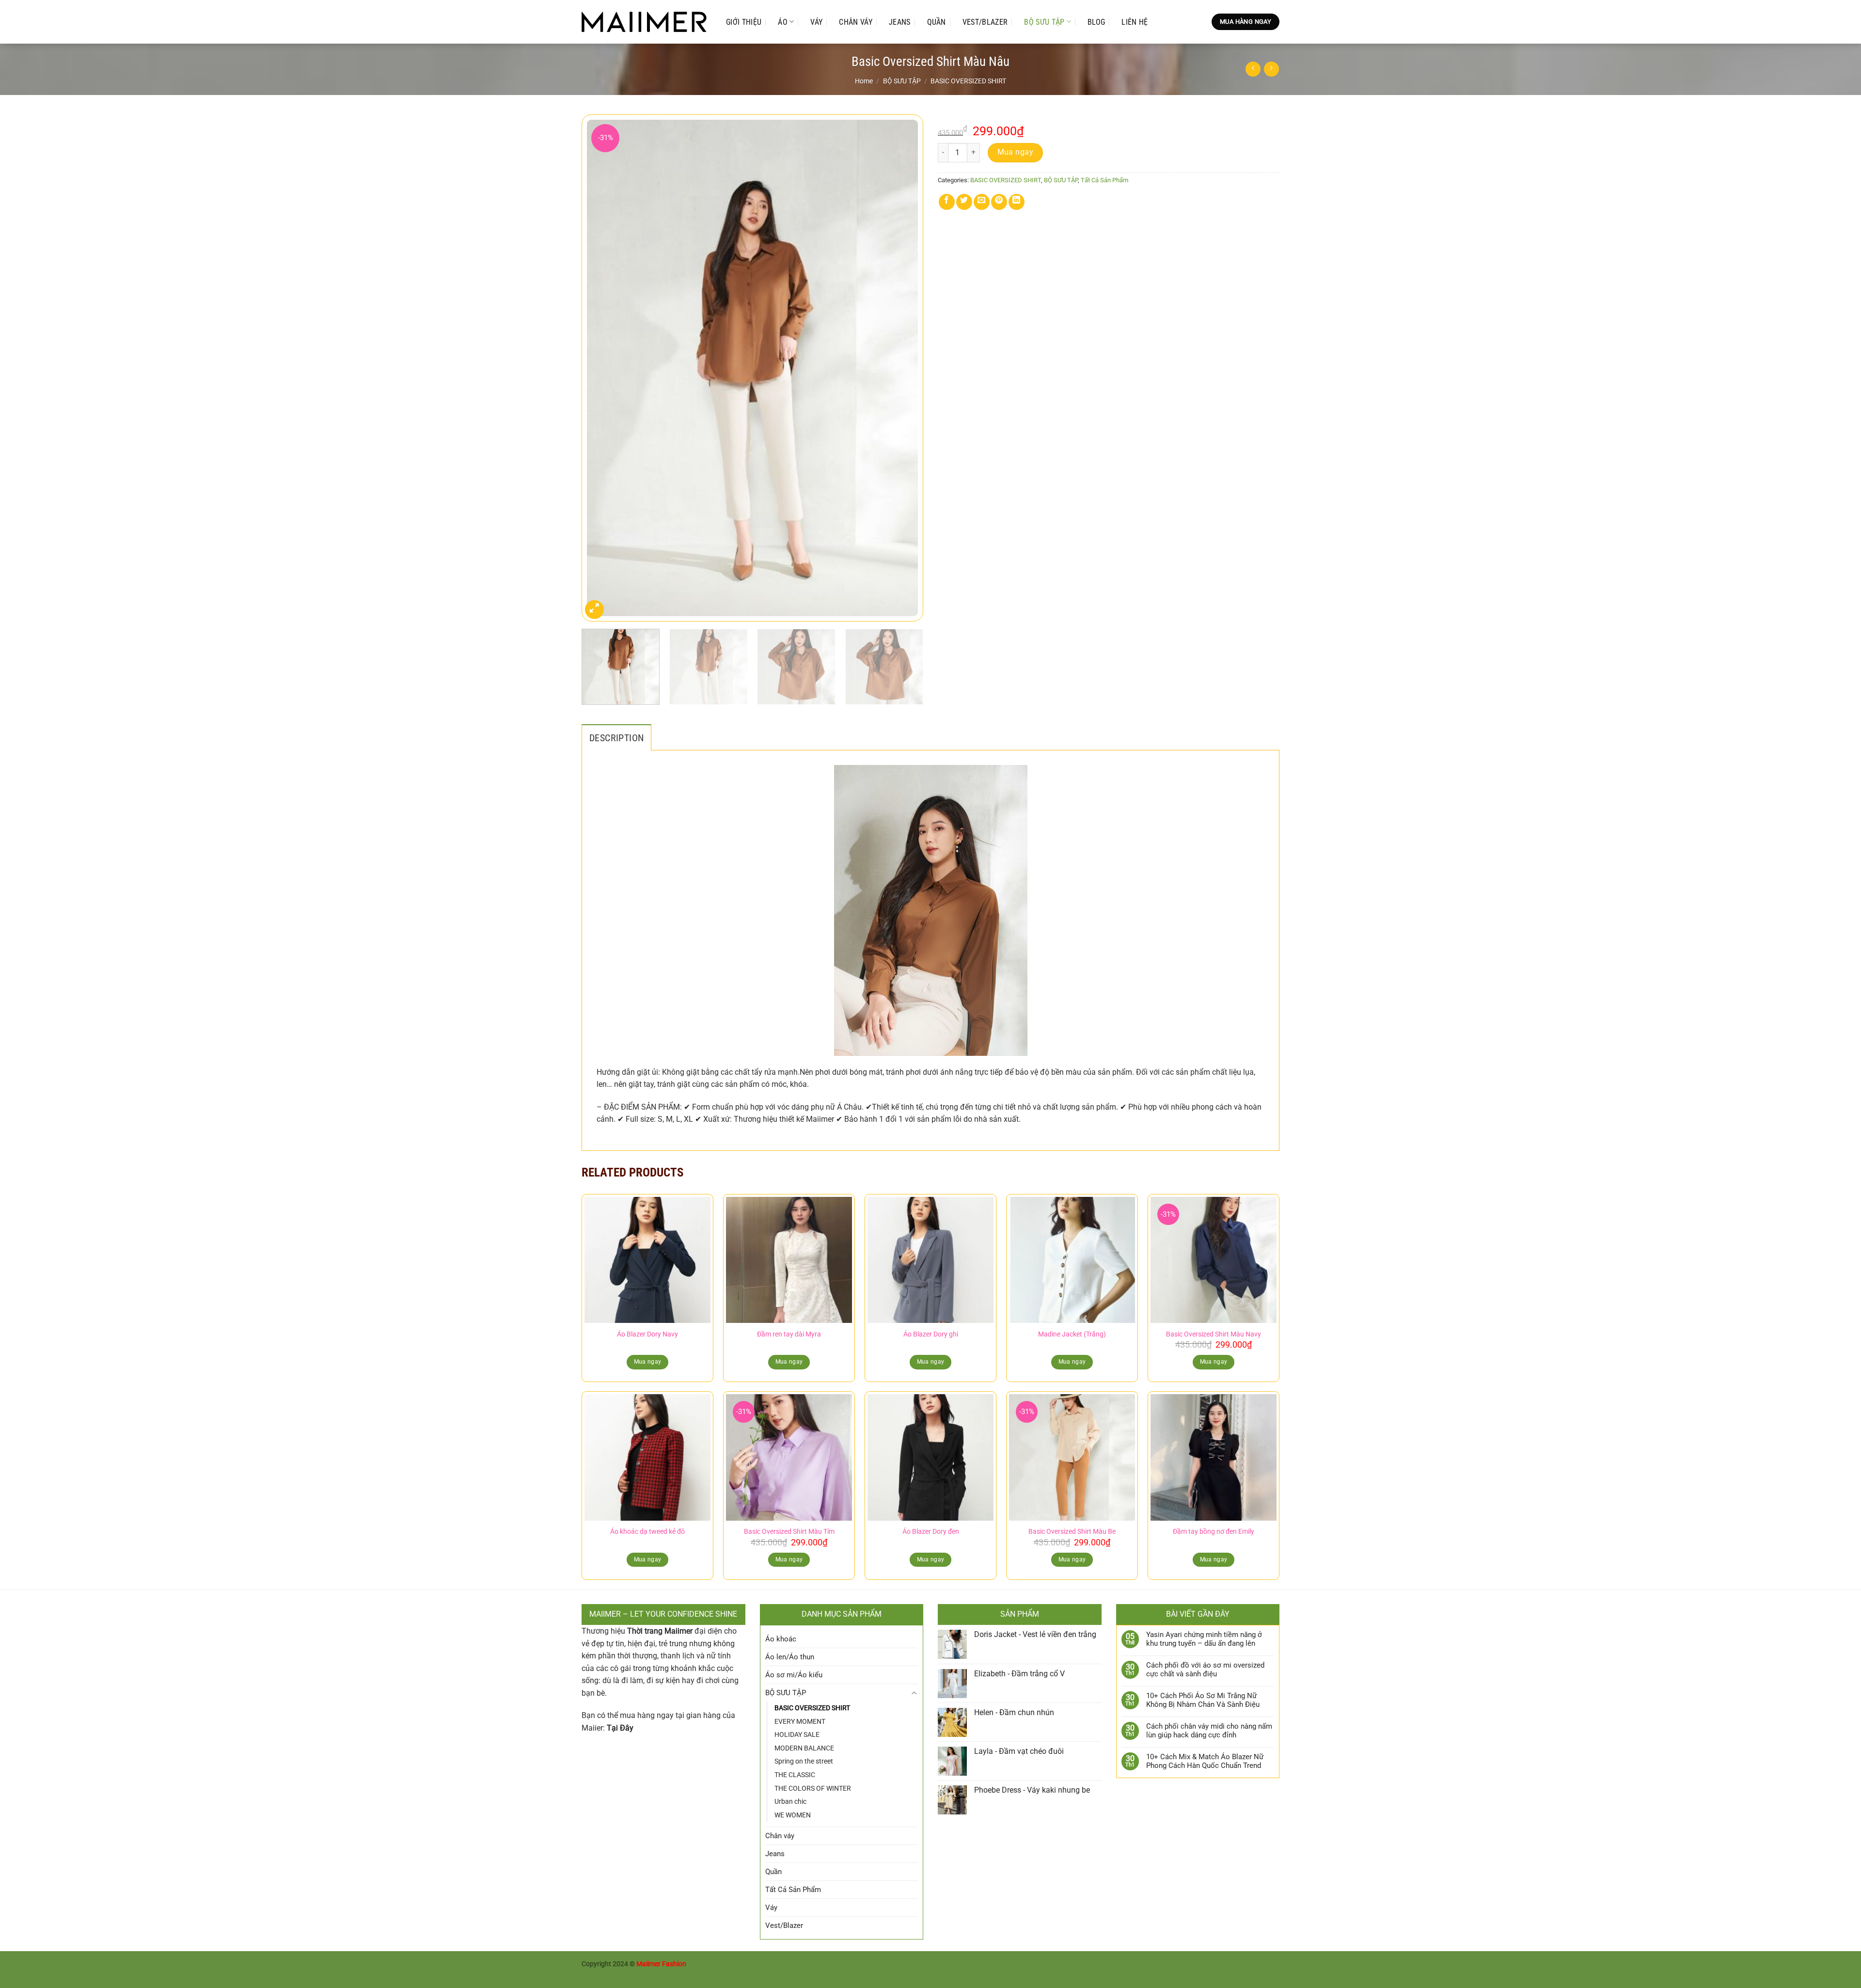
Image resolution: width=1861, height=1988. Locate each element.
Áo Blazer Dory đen (931, 1532)
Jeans (900, 22)
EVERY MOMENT (800, 1721)
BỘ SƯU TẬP (1044, 22)
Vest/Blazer (985, 22)
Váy (816, 22)
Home (864, 81)
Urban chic (790, 1801)
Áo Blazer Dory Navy (647, 1334)
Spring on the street (804, 1761)
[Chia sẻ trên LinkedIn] (1017, 202)
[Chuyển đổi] (914, 1693)
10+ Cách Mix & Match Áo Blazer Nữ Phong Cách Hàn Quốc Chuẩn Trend (1205, 1761)
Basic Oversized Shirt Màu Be (1072, 1532)
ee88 (638, 1975)
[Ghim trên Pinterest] (999, 202)
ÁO (783, 22)
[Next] (904, 368)
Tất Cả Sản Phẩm (1104, 180)
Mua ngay (1016, 152)
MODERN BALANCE (804, 1748)
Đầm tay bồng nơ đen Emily (1214, 1532)
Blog (1096, 22)
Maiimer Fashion (661, 1964)
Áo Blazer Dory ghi (931, 1334)
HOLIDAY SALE (797, 1734)
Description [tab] (616, 738)
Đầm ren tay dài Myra (789, 1334)
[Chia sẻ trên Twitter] (964, 202)
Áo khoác (781, 1639)
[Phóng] (594, 610)
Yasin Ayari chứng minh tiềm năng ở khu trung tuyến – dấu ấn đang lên (1204, 1639)
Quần (937, 22)
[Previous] (600, 368)
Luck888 (595, 1975)
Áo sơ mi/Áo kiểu (794, 1675)
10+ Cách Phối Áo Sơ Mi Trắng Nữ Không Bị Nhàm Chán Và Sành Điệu (1203, 1700)
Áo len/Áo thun (790, 1657)
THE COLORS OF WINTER (813, 1788)
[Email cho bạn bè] (982, 202)
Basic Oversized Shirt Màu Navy (1214, 1334)
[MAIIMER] (644, 22)
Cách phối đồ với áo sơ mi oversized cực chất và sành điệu (1205, 1670)
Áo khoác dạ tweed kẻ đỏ (647, 1532)
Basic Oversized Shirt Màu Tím (789, 1532)
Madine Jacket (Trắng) (1072, 1334)
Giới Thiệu (744, 22)
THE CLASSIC (795, 1775)
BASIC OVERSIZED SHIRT (968, 81)
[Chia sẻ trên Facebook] (947, 202)
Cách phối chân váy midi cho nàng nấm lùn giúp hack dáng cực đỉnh (1209, 1731)
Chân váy (856, 22)
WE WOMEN (793, 1815)
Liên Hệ (1135, 22)
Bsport (619, 1975)
